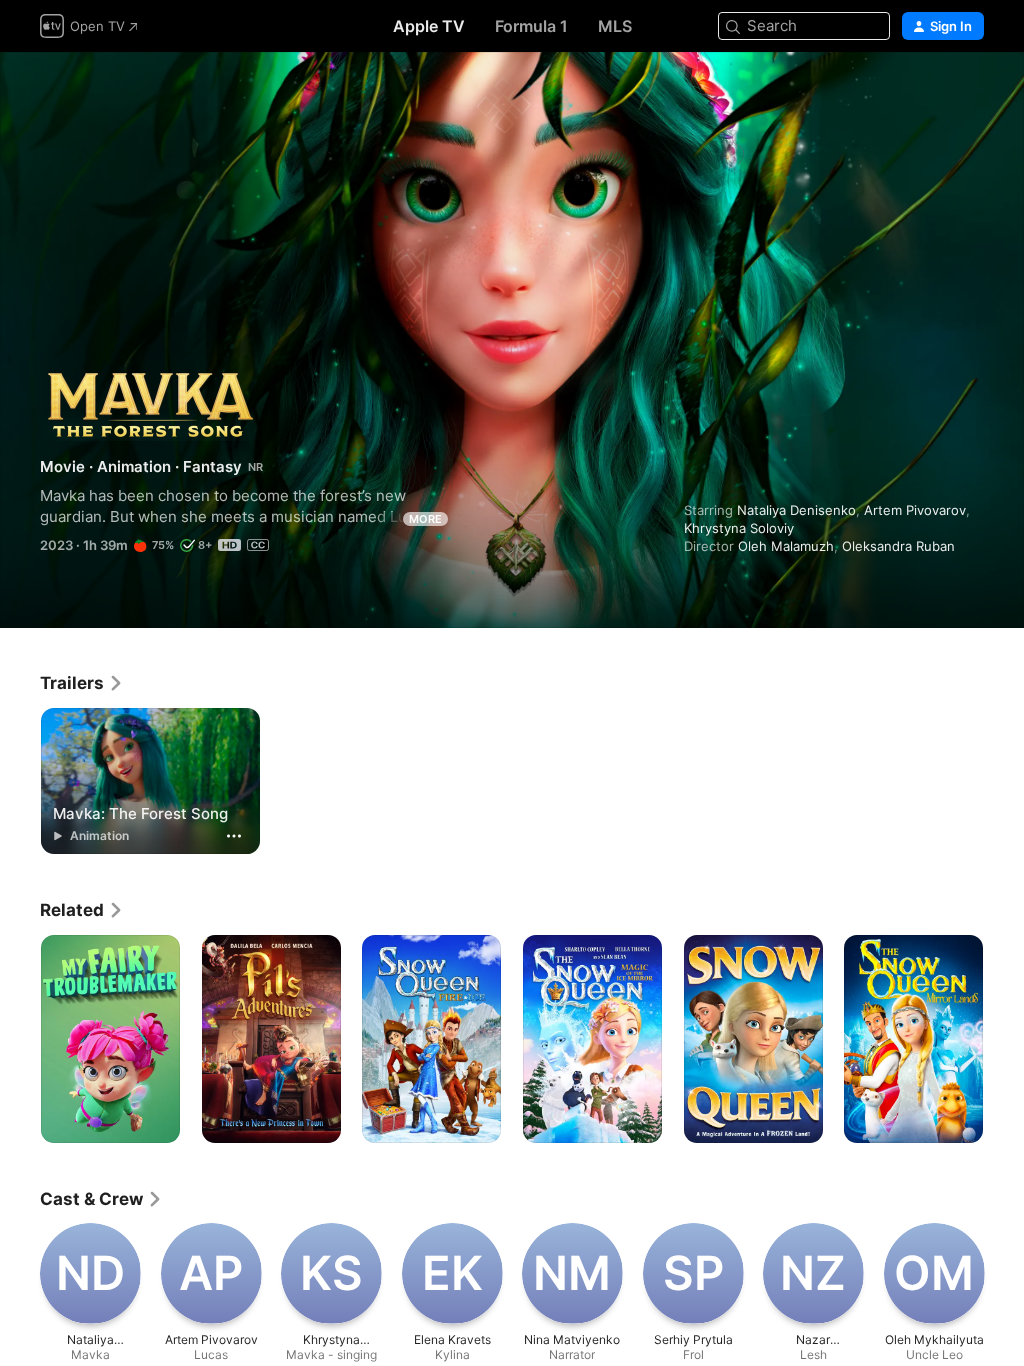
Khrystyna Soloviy (739, 528)
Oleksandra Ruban (898, 546)
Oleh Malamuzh (786, 546)
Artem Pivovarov (915, 510)
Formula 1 (531, 26)
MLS (615, 26)
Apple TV (429, 26)
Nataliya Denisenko (796, 510)
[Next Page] (1004, 1039)
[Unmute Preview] (970, 91)
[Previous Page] (20, 1039)
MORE (425, 519)
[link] (82, 683)
